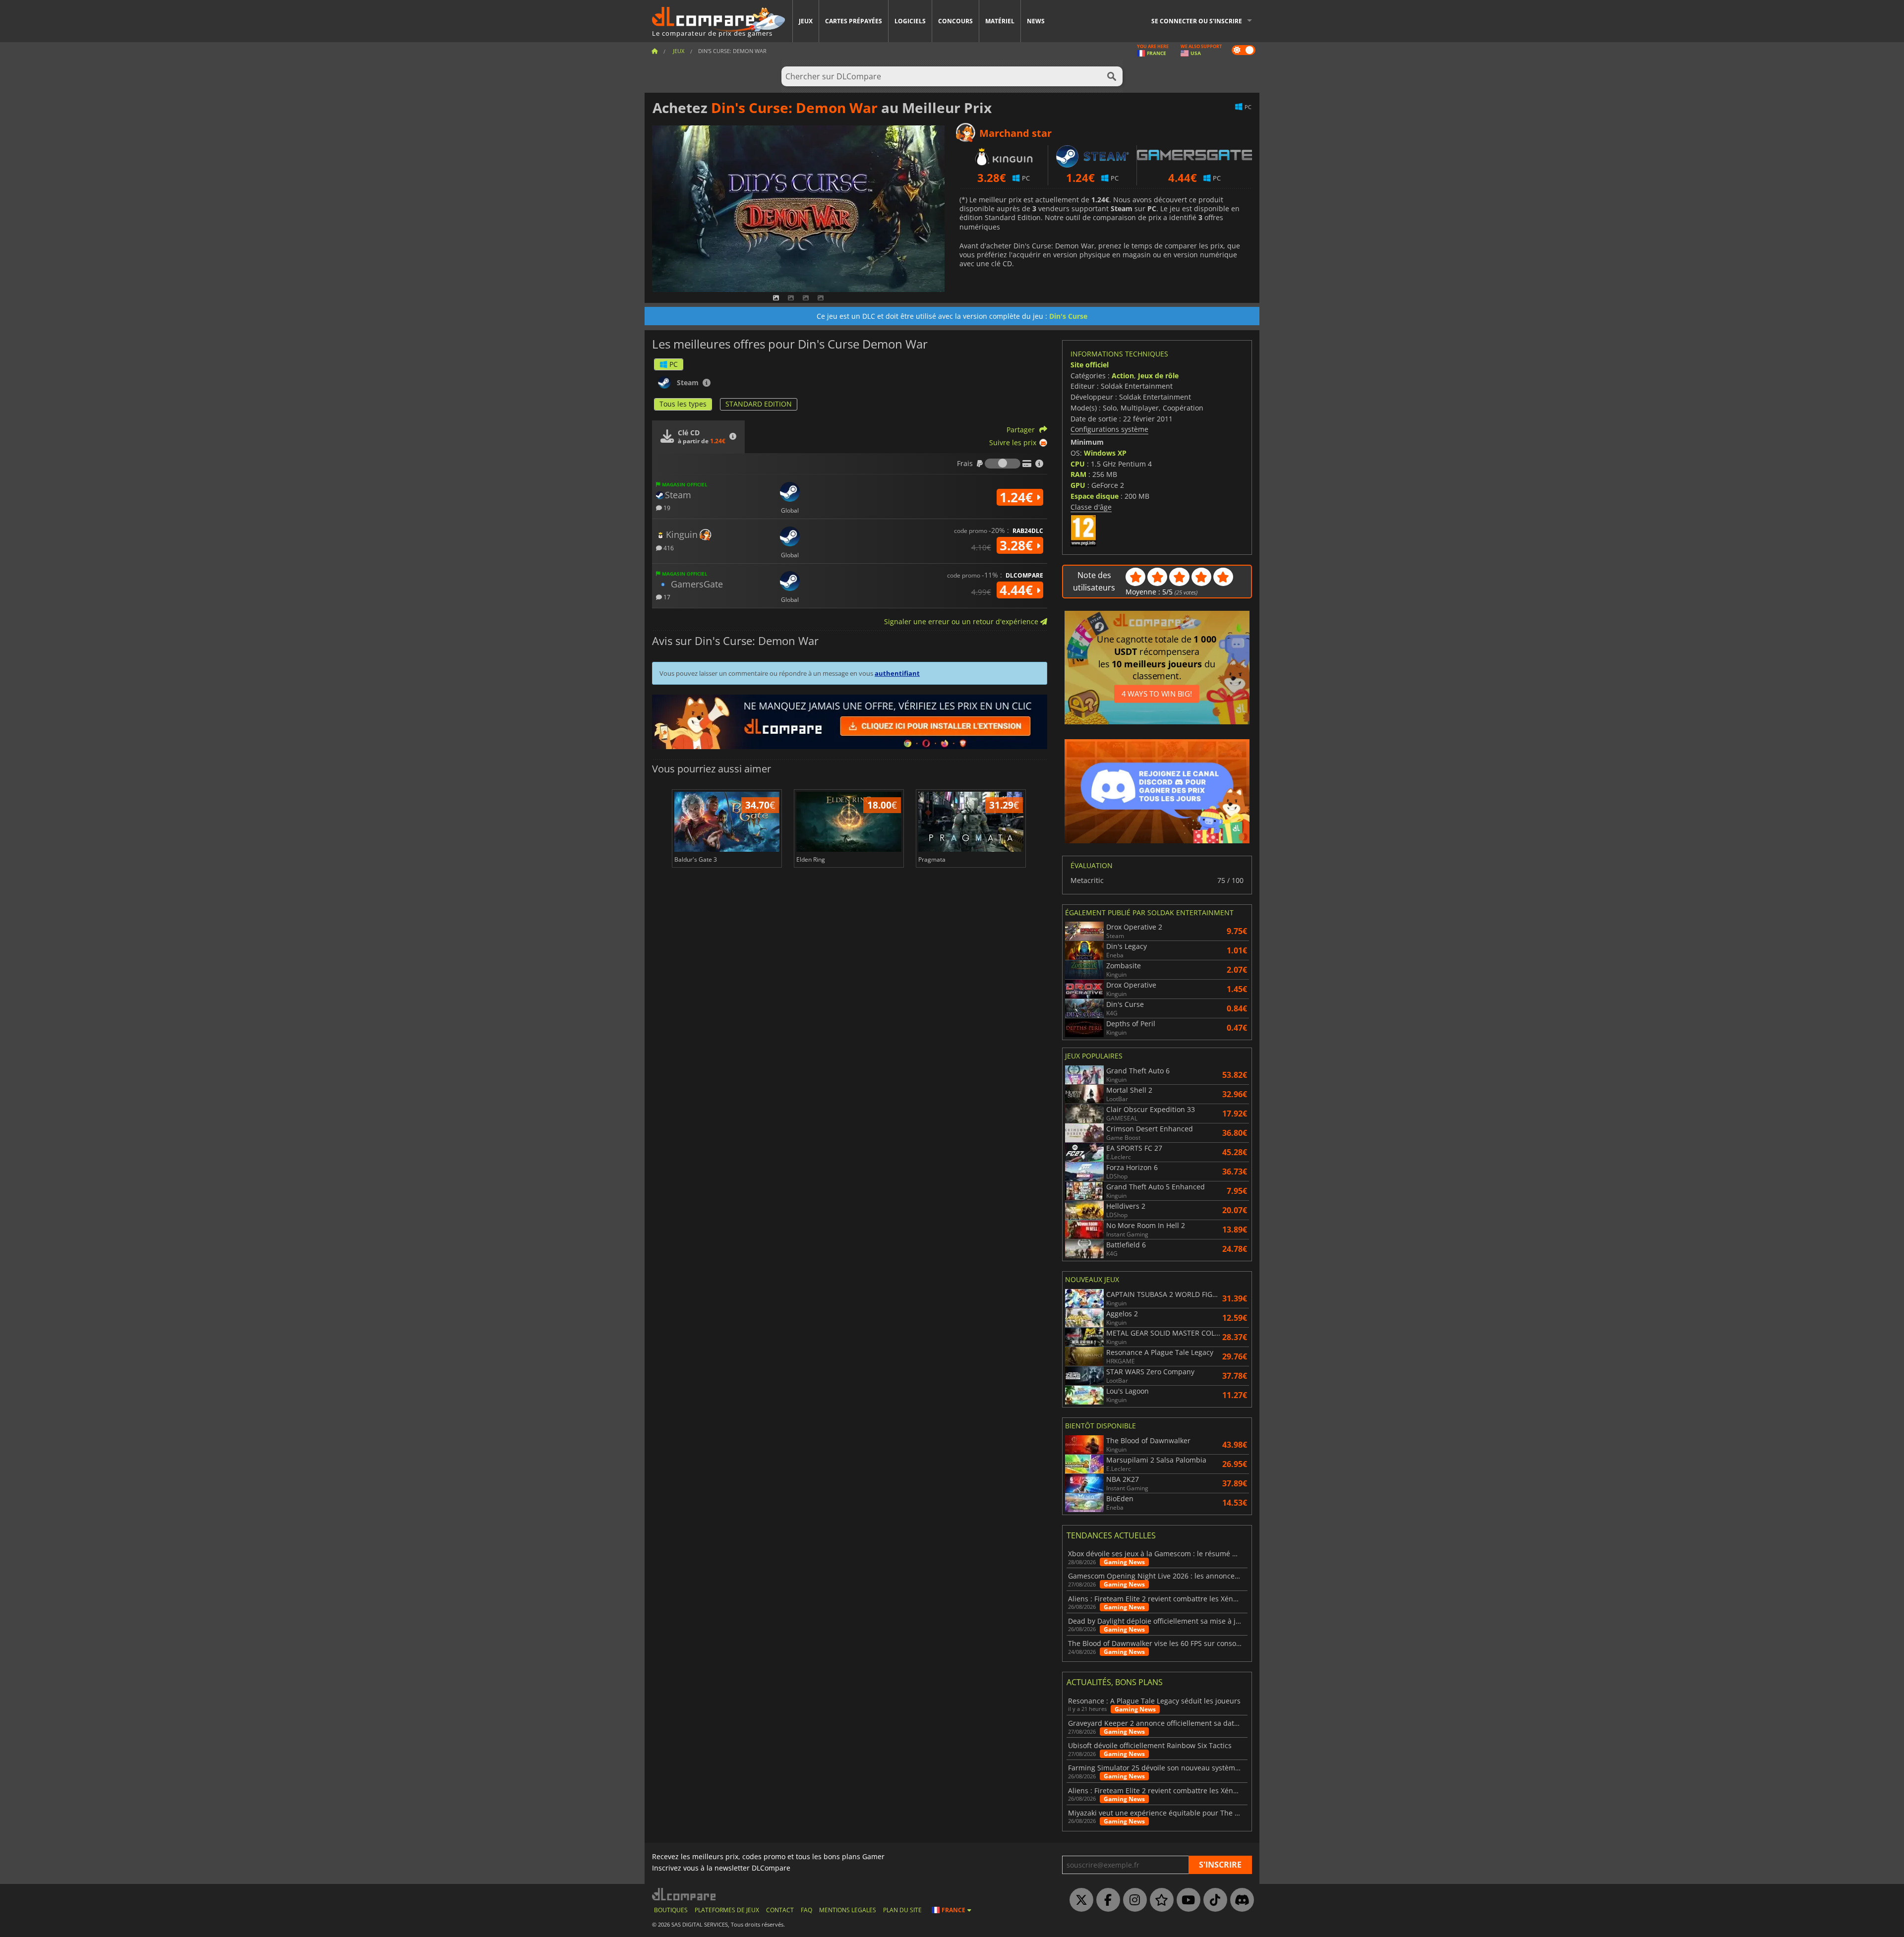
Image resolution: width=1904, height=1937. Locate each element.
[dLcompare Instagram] (1132, 1900)
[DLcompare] (684, 1894)
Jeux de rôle (1158, 376)
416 (668, 548)
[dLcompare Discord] (1240, 1900)
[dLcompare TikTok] (1213, 1900)
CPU (1078, 464)
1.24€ (1018, 497)
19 (666, 507)
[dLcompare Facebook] (1106, 1900)
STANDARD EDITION (759, 404)
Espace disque (1095, 496)
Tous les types (683, 404)
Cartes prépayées (854, 21)
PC (674, 364)
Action (1123, 376)
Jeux (806, 21)
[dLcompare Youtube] (1186, 1900)
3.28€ (1018, 545)
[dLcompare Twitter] (1079, 1900)
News (1036, 21)
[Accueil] (654, 51)
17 (666, 597)
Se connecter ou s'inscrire (1197, 21)
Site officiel (1090, 365)
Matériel (1000, 21)
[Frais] (1003, 464)
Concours (955, 21)
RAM (1078, 474)
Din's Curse (1068, 316)
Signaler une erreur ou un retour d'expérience (962, 621)
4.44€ (1018, 590)
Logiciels (910, 21)
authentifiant (897, 673)
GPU (1078, 485)
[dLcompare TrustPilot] (1159, 1900)
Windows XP (1105, 453)
